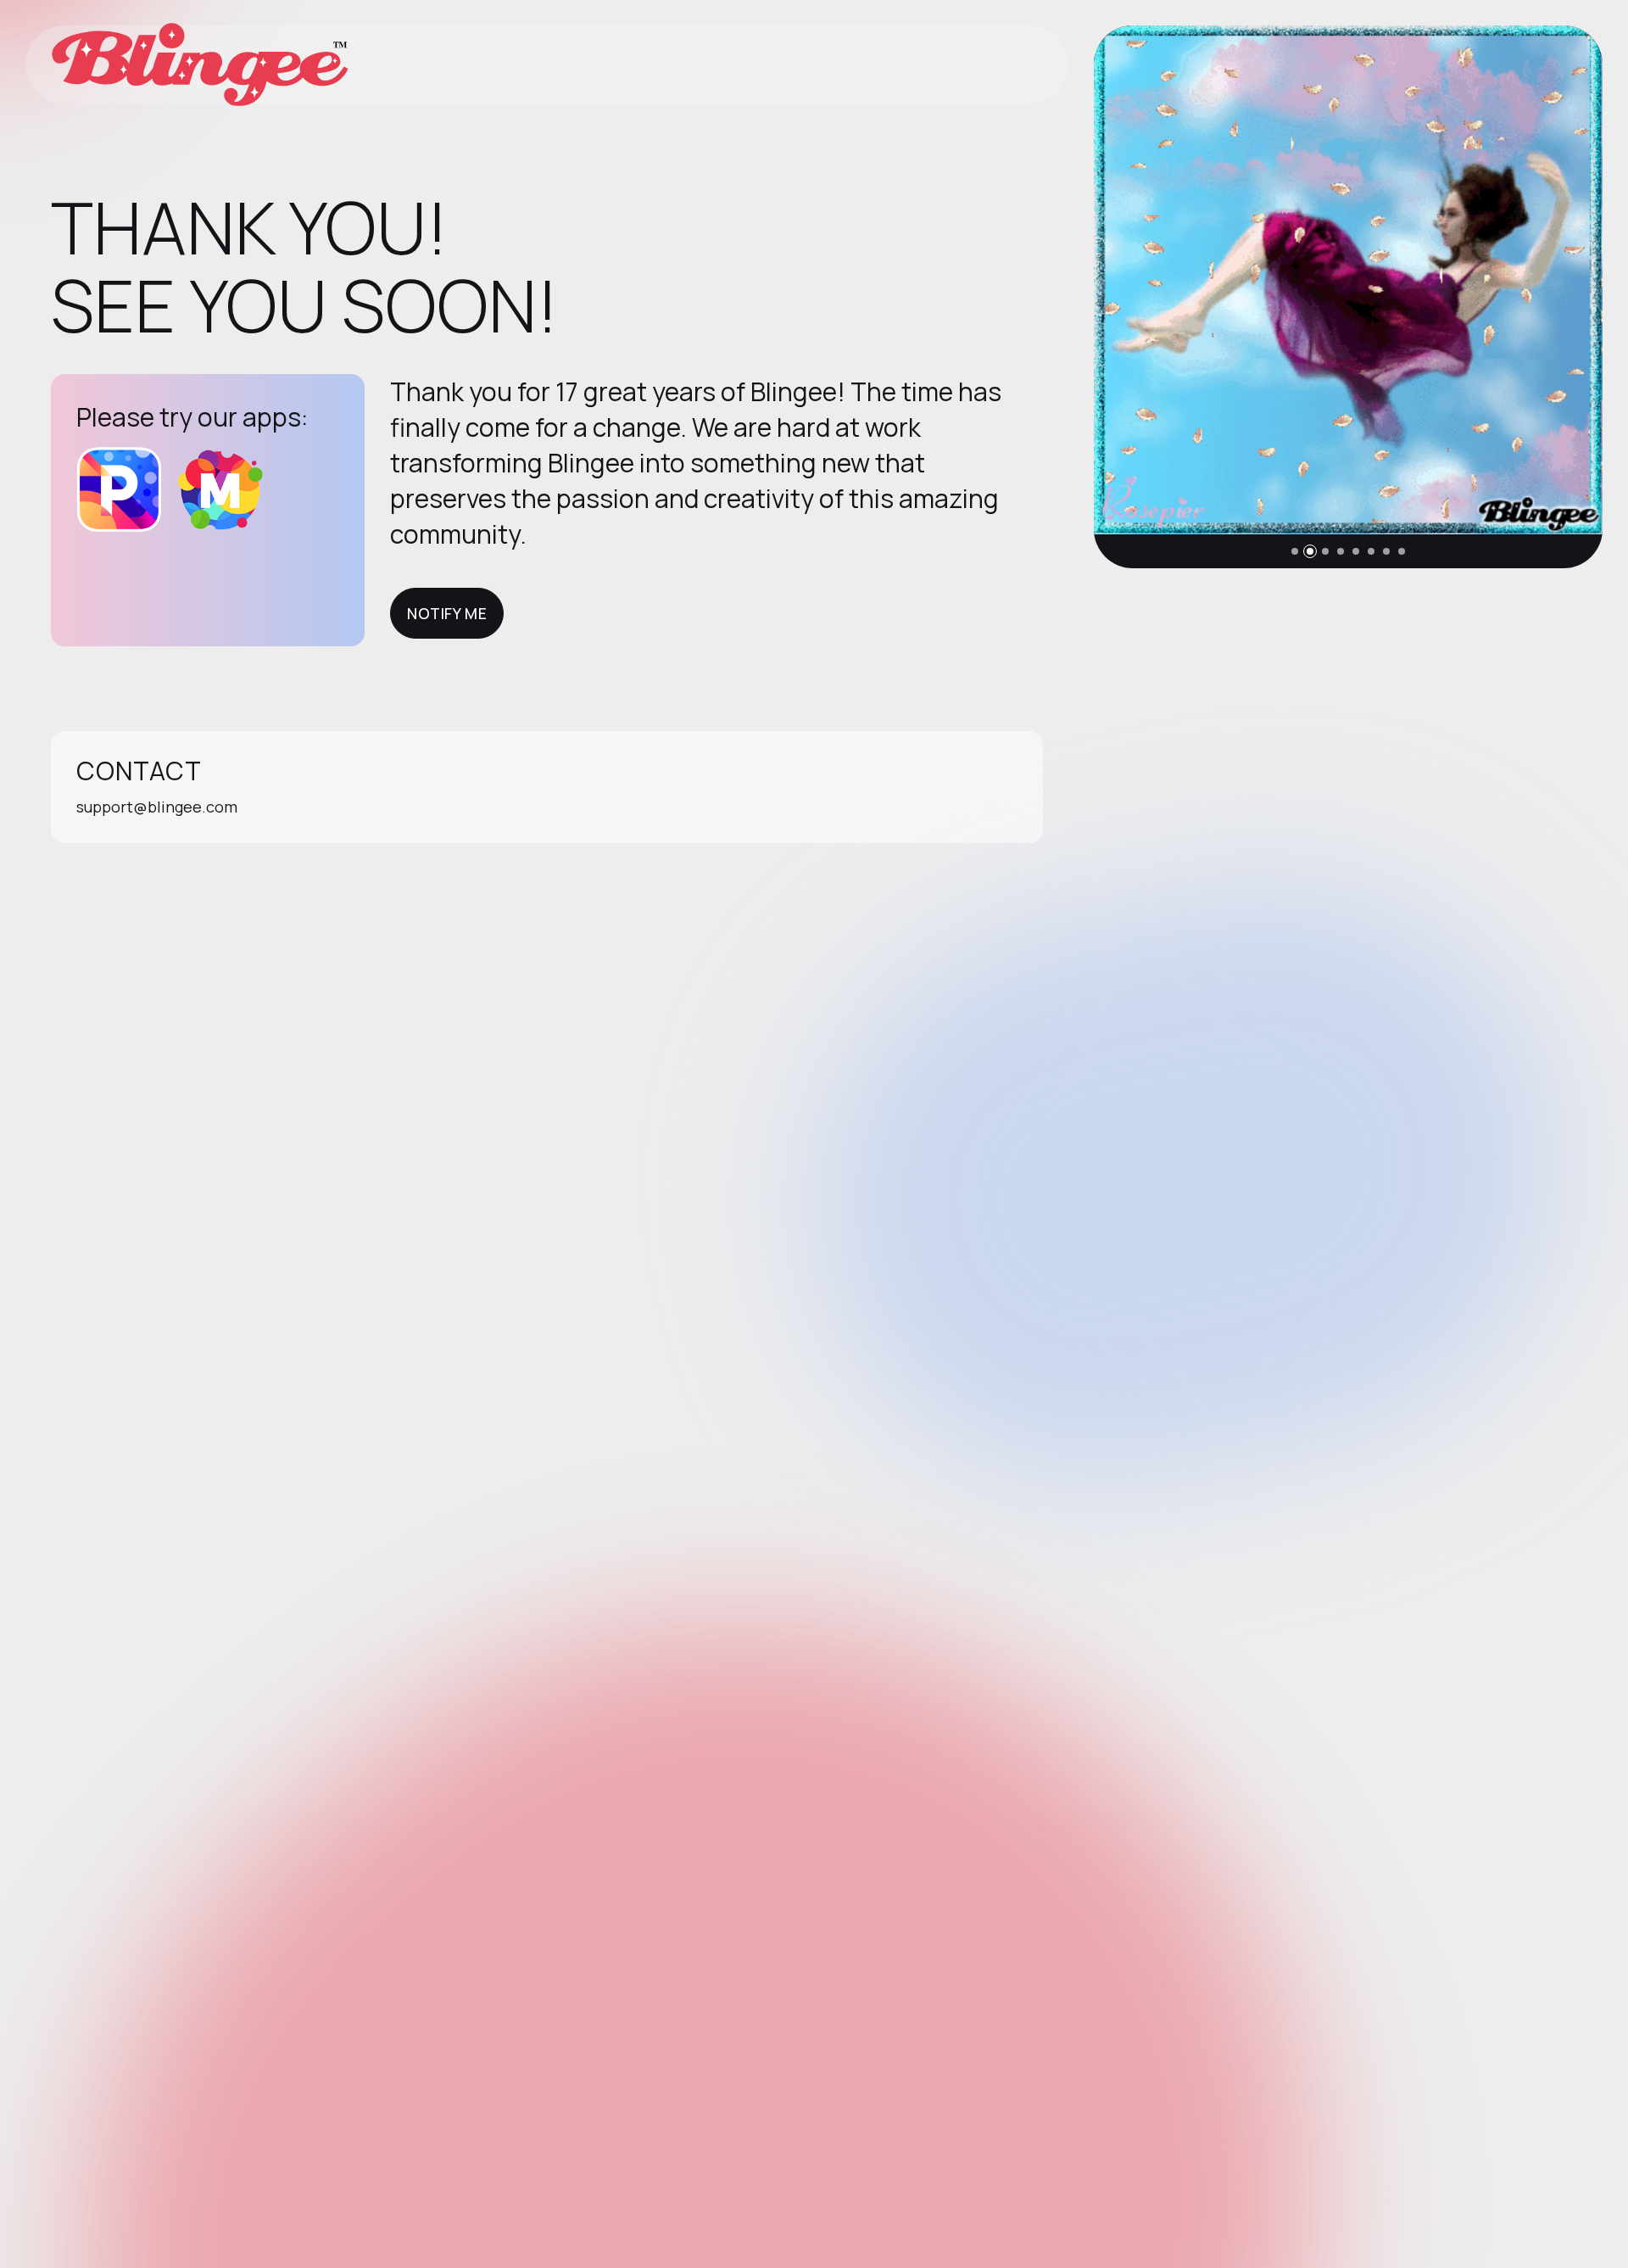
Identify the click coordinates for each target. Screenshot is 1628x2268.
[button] (1295, 551)
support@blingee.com (157, 807)
